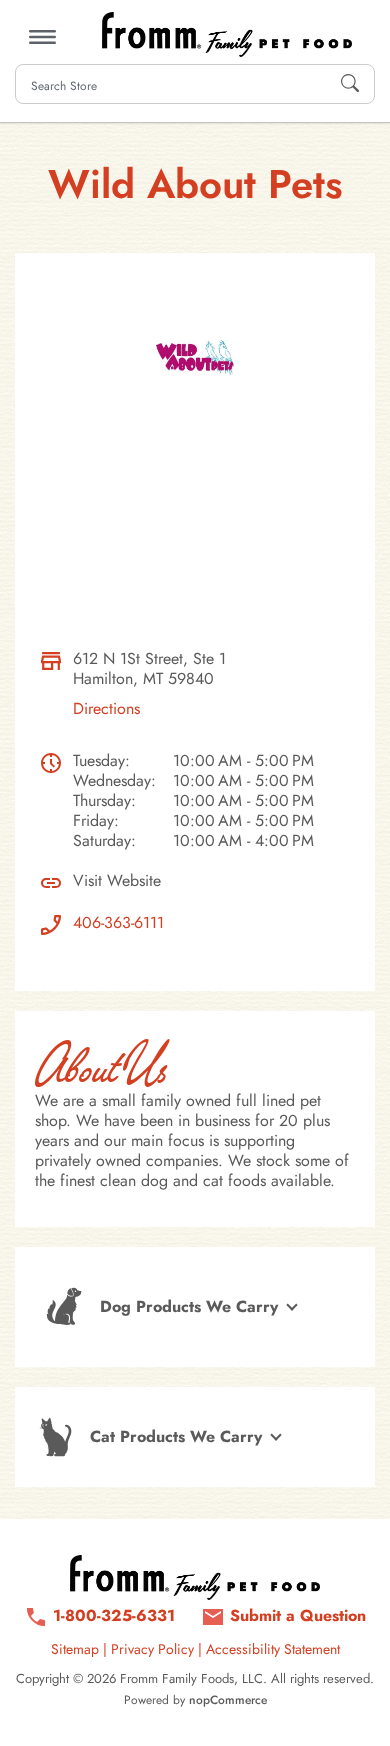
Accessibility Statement (273, 1649)
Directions (106, 708)
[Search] (350, 84)
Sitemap (75, 1649)
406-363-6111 (118, 923)
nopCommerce (228, 1700)
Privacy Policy (152, 1649)
